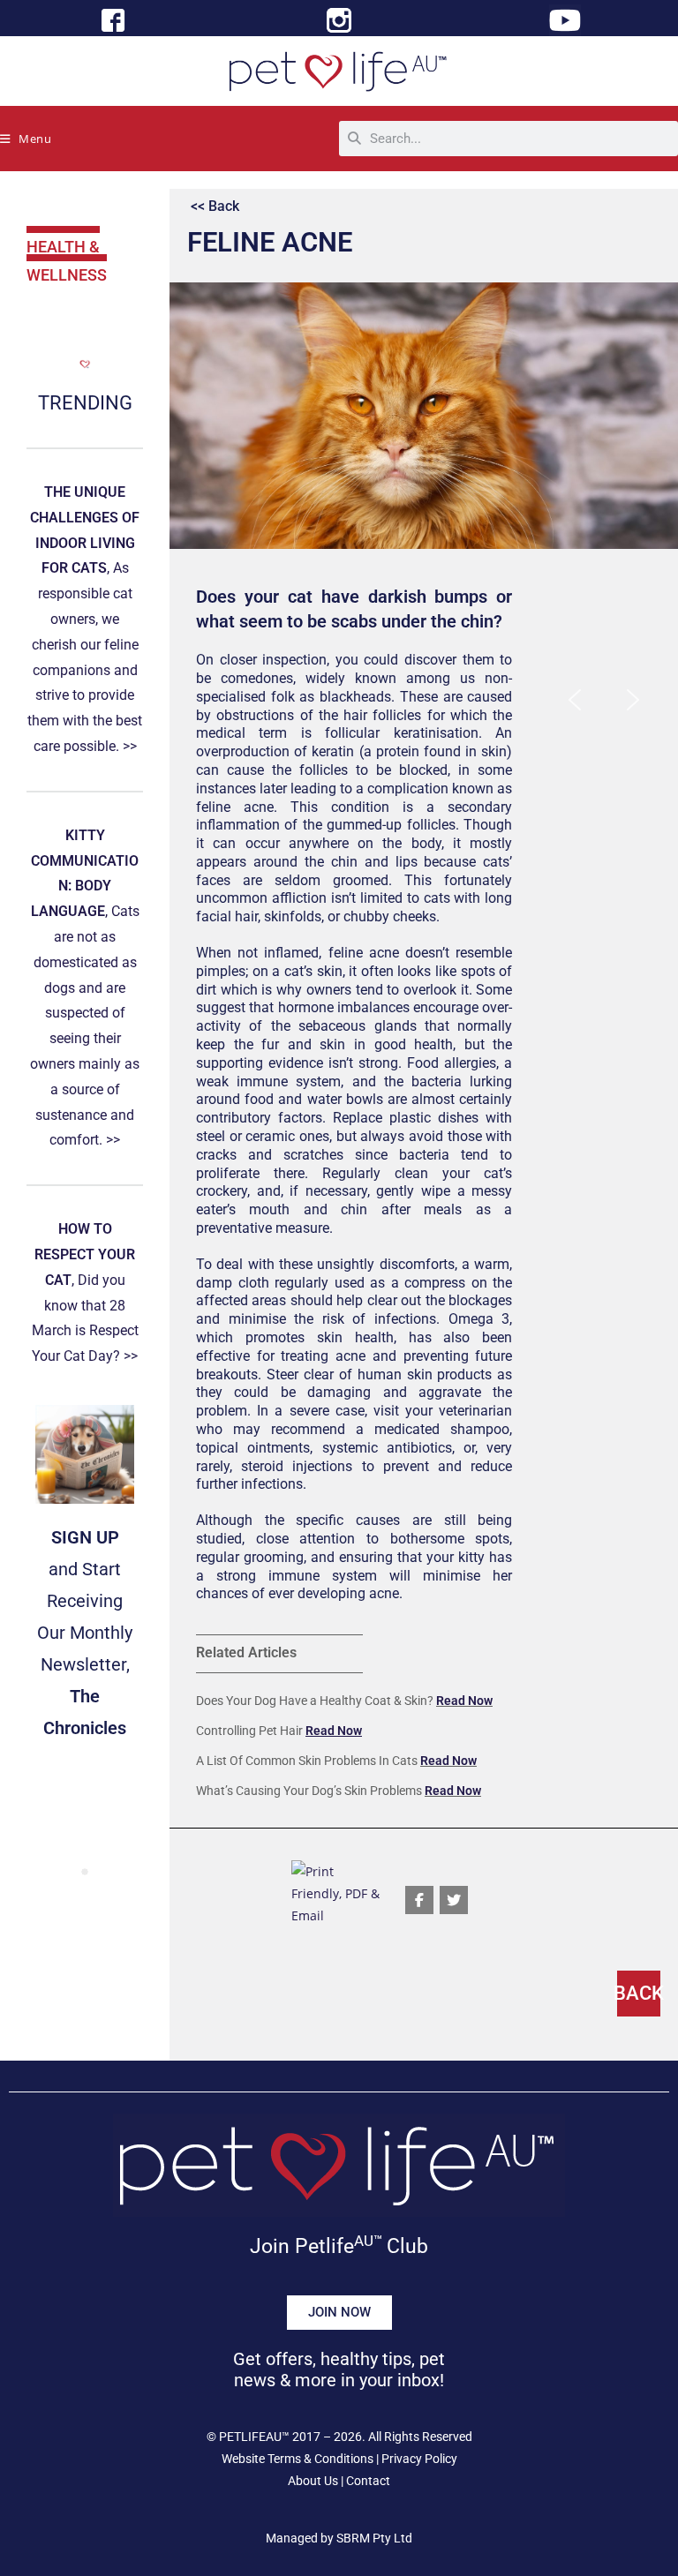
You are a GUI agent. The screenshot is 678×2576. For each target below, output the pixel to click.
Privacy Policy (419, 2459)
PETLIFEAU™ (254, 2437)
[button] (575, 700)
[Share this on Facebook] (419, 1900)
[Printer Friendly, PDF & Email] (339, 1892)
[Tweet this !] (454, 1900)
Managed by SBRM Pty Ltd (339, 2538)
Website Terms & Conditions (298, 2459)
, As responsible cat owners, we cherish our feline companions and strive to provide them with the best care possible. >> (85, 619)
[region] (604, 699)
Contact (368, 2481)
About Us (313, 2481)
